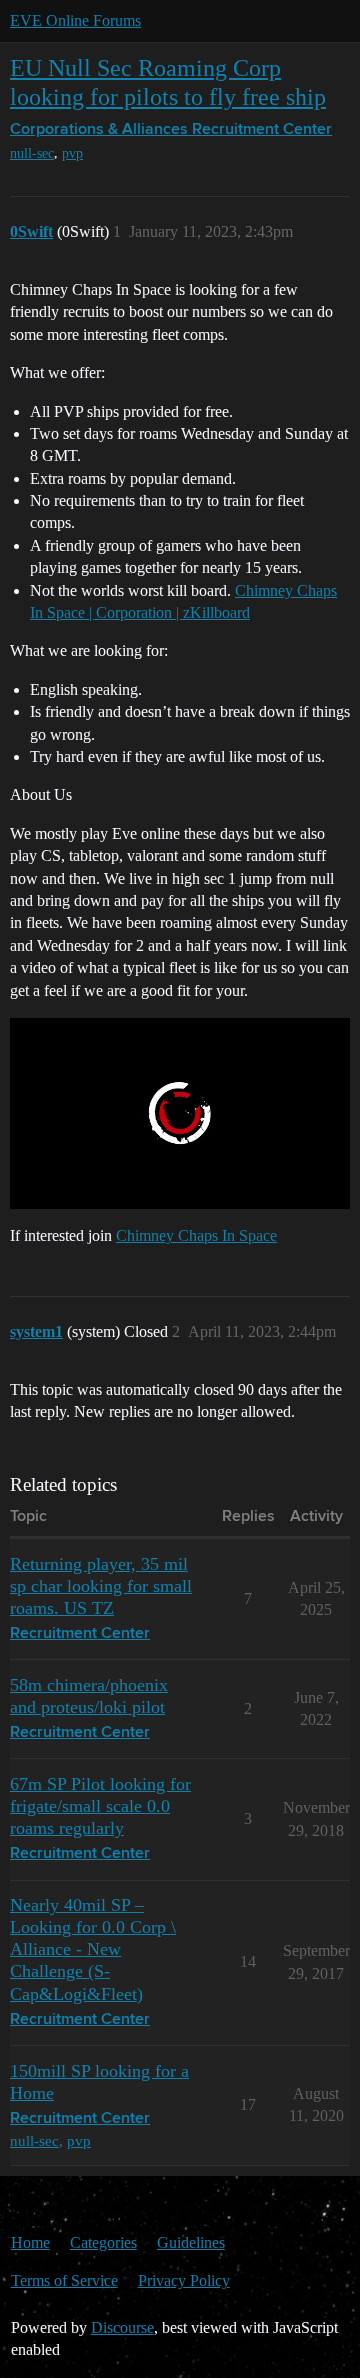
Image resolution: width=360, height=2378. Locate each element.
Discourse (122, 2327)
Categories (103, 2242)
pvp (72, 153)
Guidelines (191, 2242)
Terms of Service (64, 2280)
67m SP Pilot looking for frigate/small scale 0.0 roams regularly (100, 1806)
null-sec (32, 153)
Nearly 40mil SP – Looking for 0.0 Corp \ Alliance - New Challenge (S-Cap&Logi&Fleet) (93, 1949)
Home (30, 2242)
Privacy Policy (184, 2280)
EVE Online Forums (75, 20)
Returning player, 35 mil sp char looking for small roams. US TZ (101, 1586)
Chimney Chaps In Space (196, 1235)
